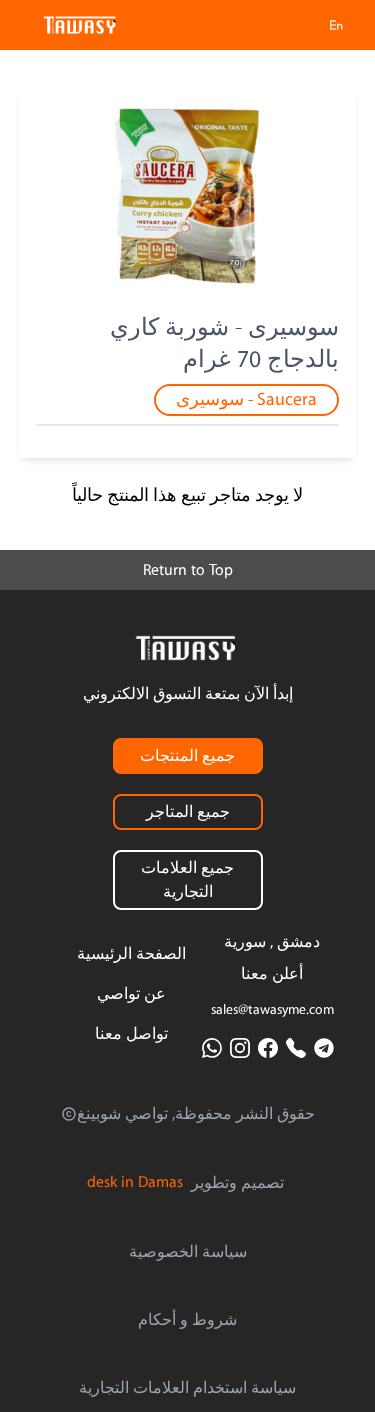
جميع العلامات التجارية (187, 880)
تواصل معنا (131, 1034)
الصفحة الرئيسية (131, 954)
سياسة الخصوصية (188, 1252)
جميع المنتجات (187, 756)
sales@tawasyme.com (272, 1010)
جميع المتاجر (188, 812)
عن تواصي (131, 994)
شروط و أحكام (187, 1320)
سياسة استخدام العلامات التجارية (187, 1388)
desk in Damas (135, 1182)
